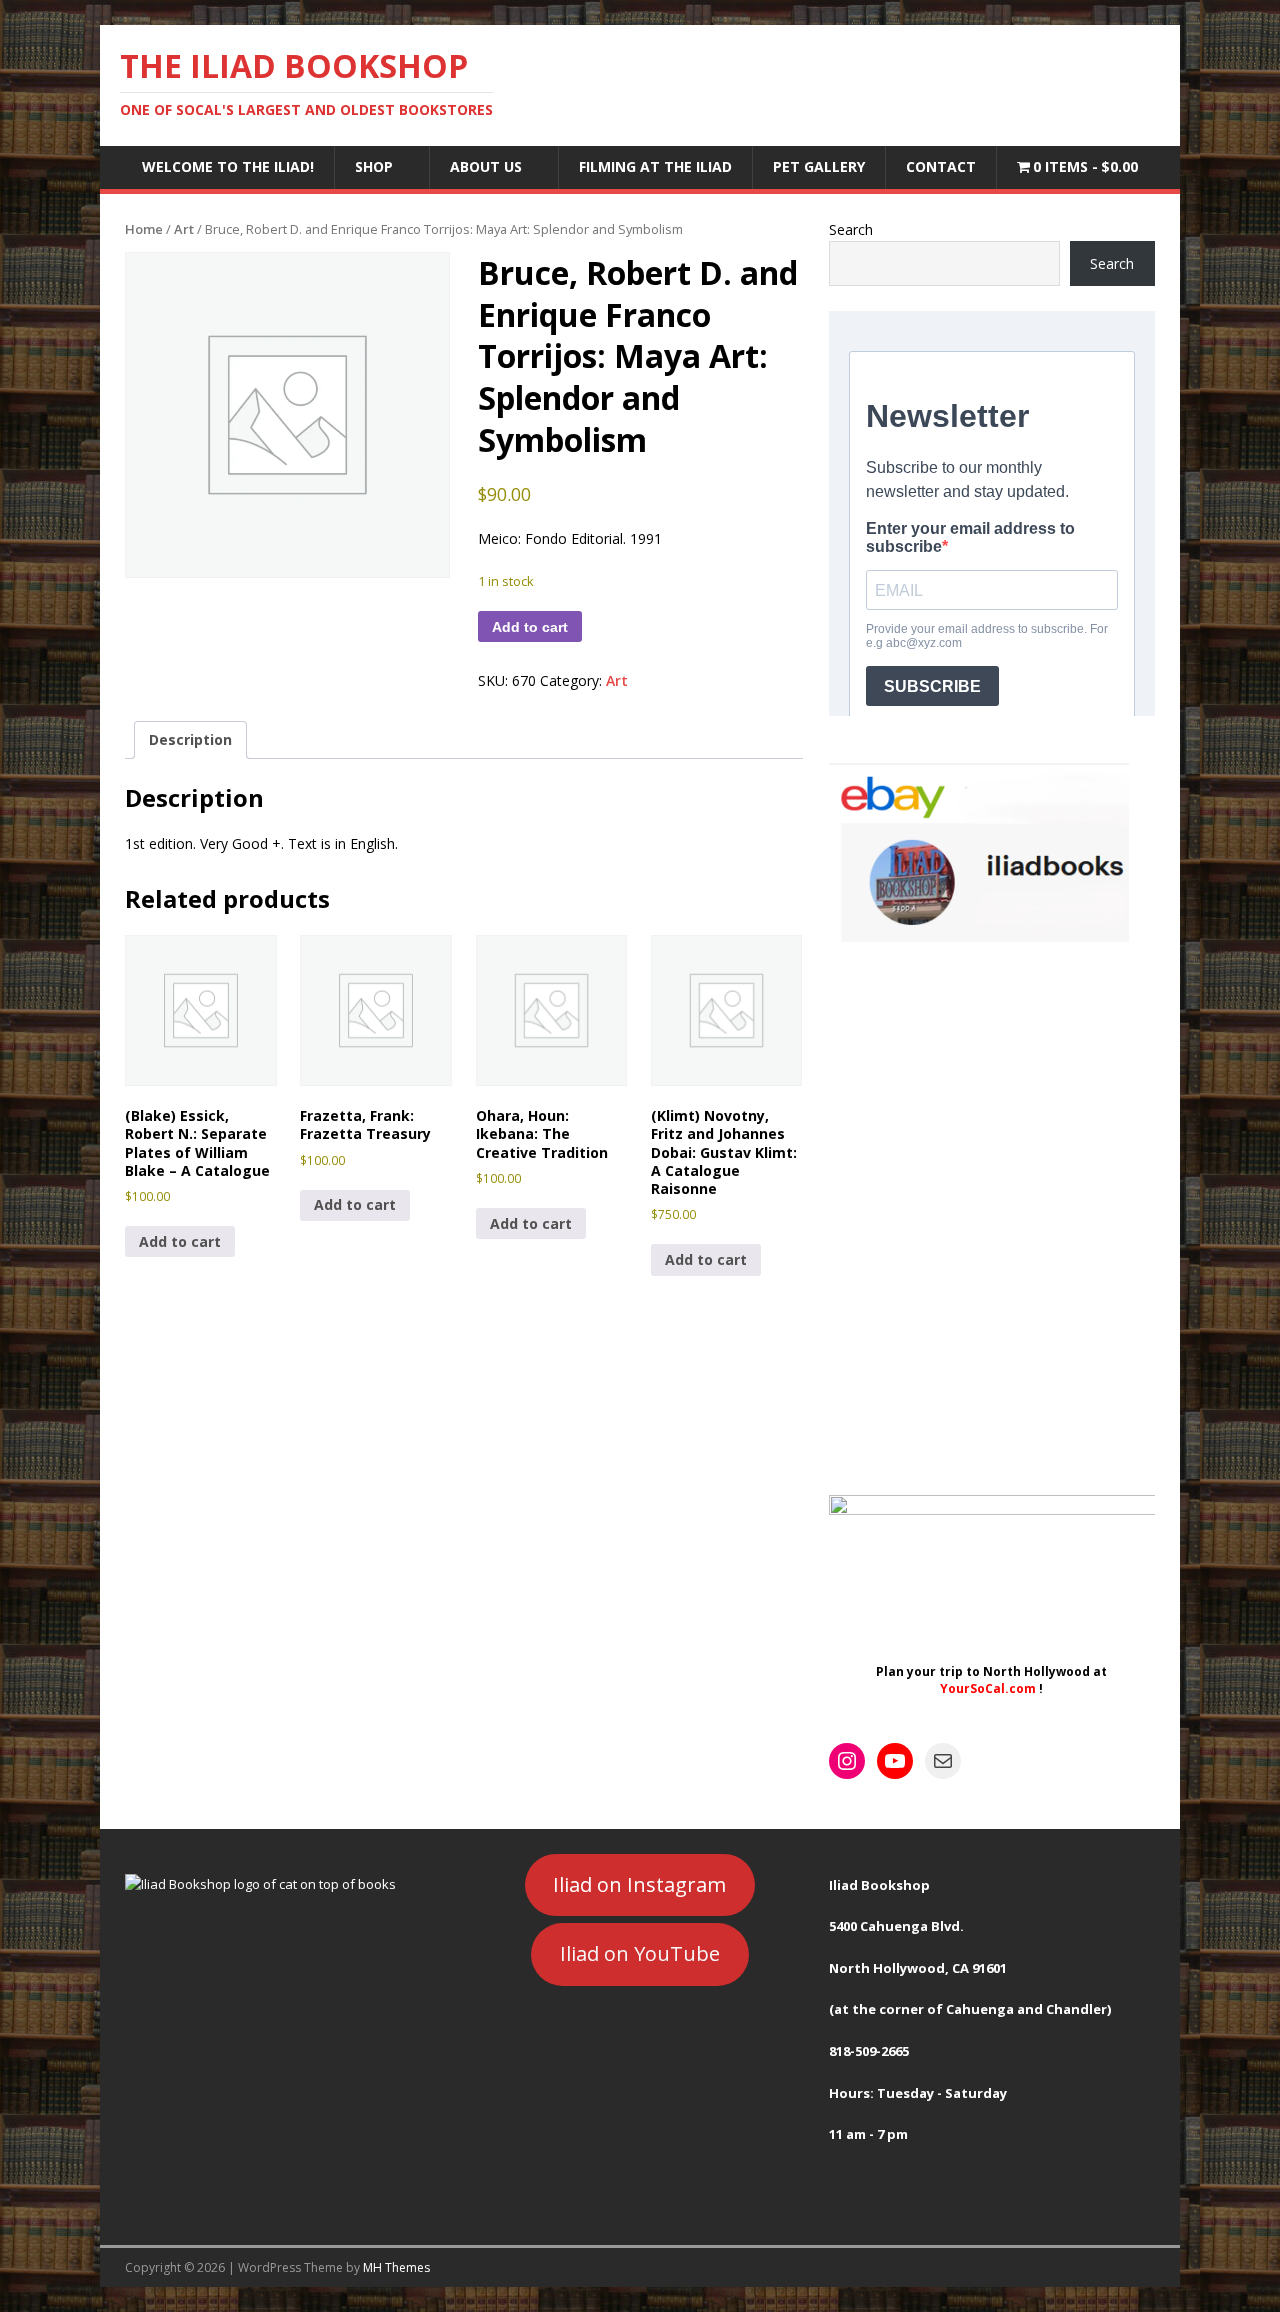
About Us (486, 166)
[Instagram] (847, 1761)
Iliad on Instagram (639, 1884)
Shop (374, 166)
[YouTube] (895, 1761)
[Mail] (943, 1761)
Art (184, 229)
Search (851, 229)
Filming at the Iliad (655, 166)
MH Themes (396, 2267)
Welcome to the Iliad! (228, 166)
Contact (941, 166)
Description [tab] (190, 739)
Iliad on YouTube (640, 1953)
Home (144, 229)
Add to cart (530, 627)
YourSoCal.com (988, 1688)
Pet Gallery (819, 166)
